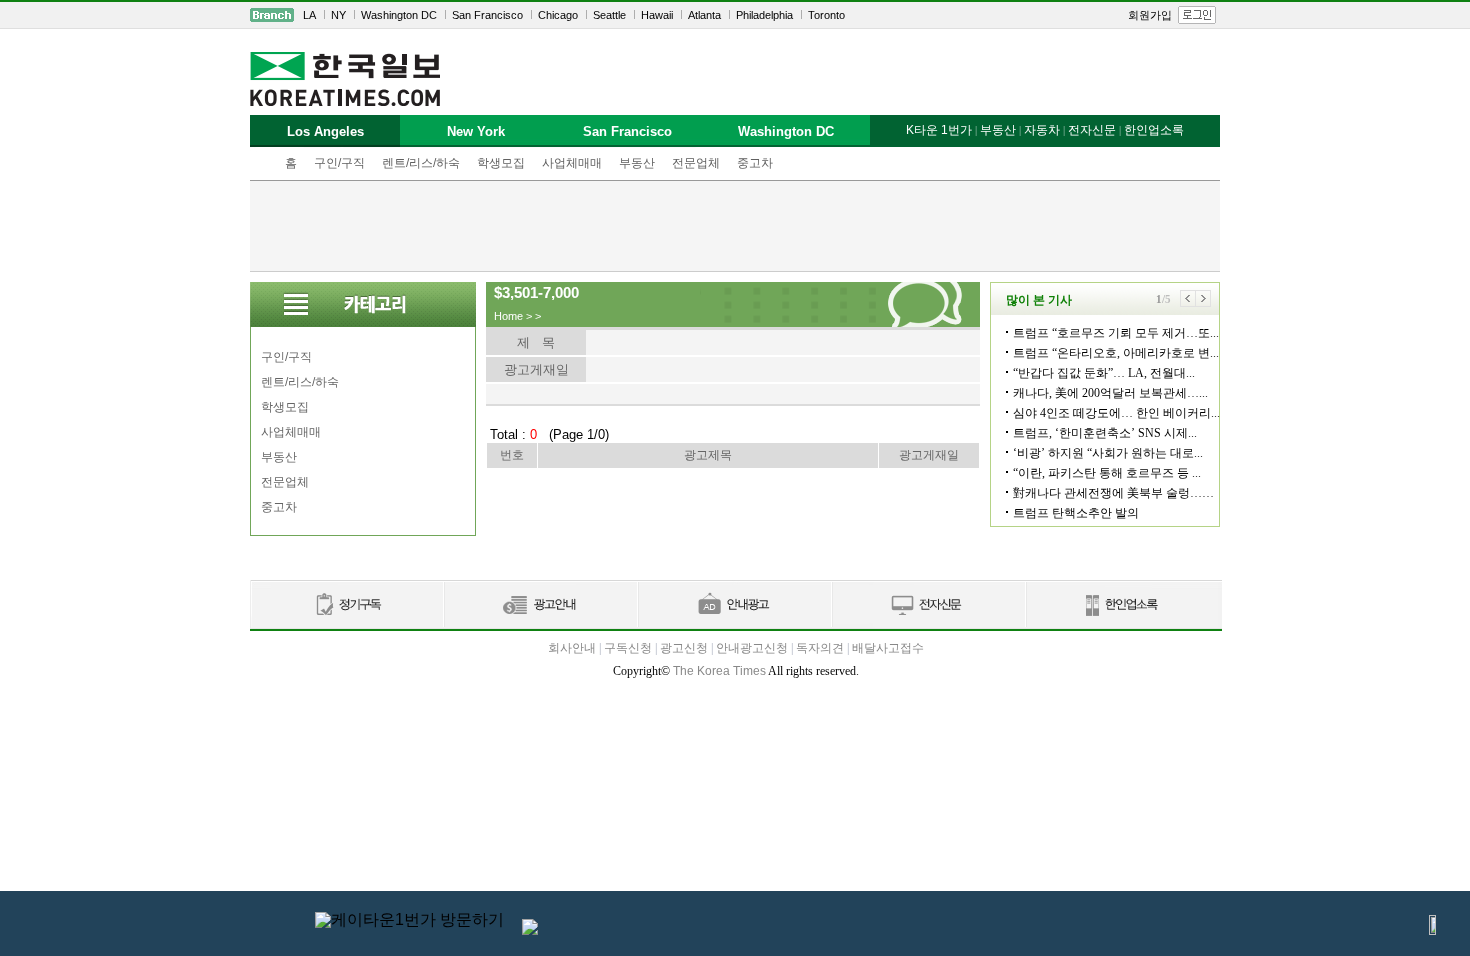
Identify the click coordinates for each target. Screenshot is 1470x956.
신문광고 (540, 605)
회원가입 (1150, 15)
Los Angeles (325, 131)
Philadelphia (764, 15)
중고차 (755, 163)
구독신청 (628, 648)
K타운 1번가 (939, 130)
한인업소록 (1154, 130)
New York (476, 131)
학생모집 (501, 163)
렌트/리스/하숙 (421, 163)
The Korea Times (719, 671)
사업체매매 (572, 163)
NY (338, 15)
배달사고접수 (888, 648)
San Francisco (487, 15)
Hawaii (657, 15)
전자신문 (1092, 130)
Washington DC (399, 15)
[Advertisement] (735, 226)
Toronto (826, 15)
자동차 (1042, 130)
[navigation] (735, 15)
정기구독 (346, 605)
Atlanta (704, 15)
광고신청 (684, 648)
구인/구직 (339, 163)
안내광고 (734, 605)
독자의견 (820, 648)
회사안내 (572, 648)
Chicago (558, 15)
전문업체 (696, 163)
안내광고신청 (752, 648)
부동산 (637, 163)
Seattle (609, 15)
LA (309, 15)
